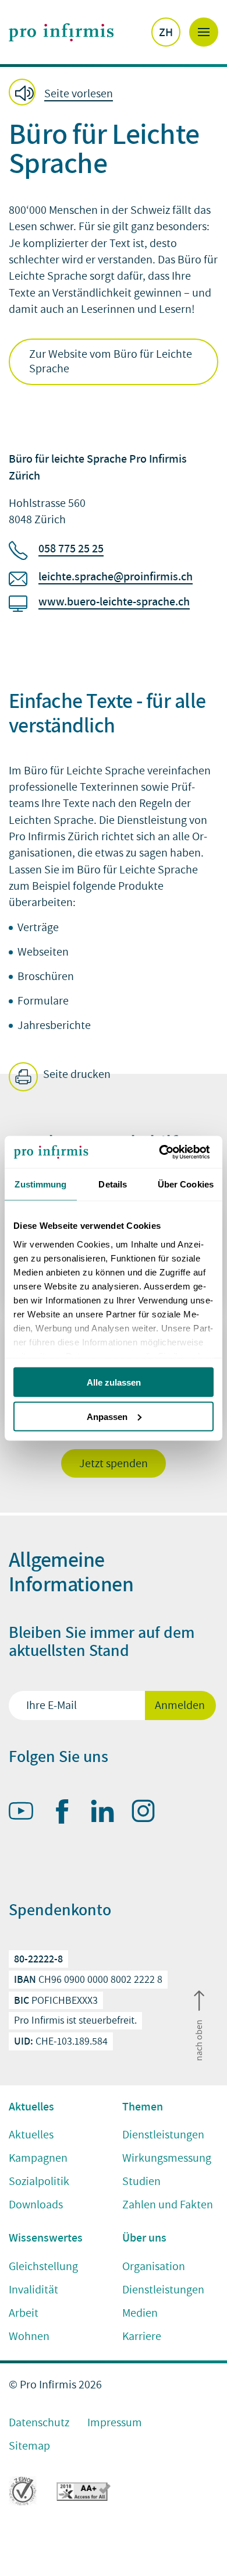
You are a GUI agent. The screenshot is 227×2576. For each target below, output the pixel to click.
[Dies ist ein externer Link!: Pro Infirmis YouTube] (26, 1813)
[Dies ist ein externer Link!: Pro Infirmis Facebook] (67, 1814)
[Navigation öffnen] (204, 32)
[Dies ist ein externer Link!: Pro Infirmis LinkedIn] (108, 1813)
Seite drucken (76, 1074)
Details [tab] (113, 1184)
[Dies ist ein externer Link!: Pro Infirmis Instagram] (148, 1813)
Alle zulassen (114, 1382)
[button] (64, 93)
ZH (166, 32)
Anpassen (107, 1416)
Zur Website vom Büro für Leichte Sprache (111, 362)
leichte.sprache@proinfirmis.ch (116, 576)
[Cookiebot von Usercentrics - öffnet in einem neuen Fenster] (163, 1152)
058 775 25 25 (71, 548)
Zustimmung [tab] (40, 1184)
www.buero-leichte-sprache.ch (114, 601)
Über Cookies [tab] (186, 1184)
